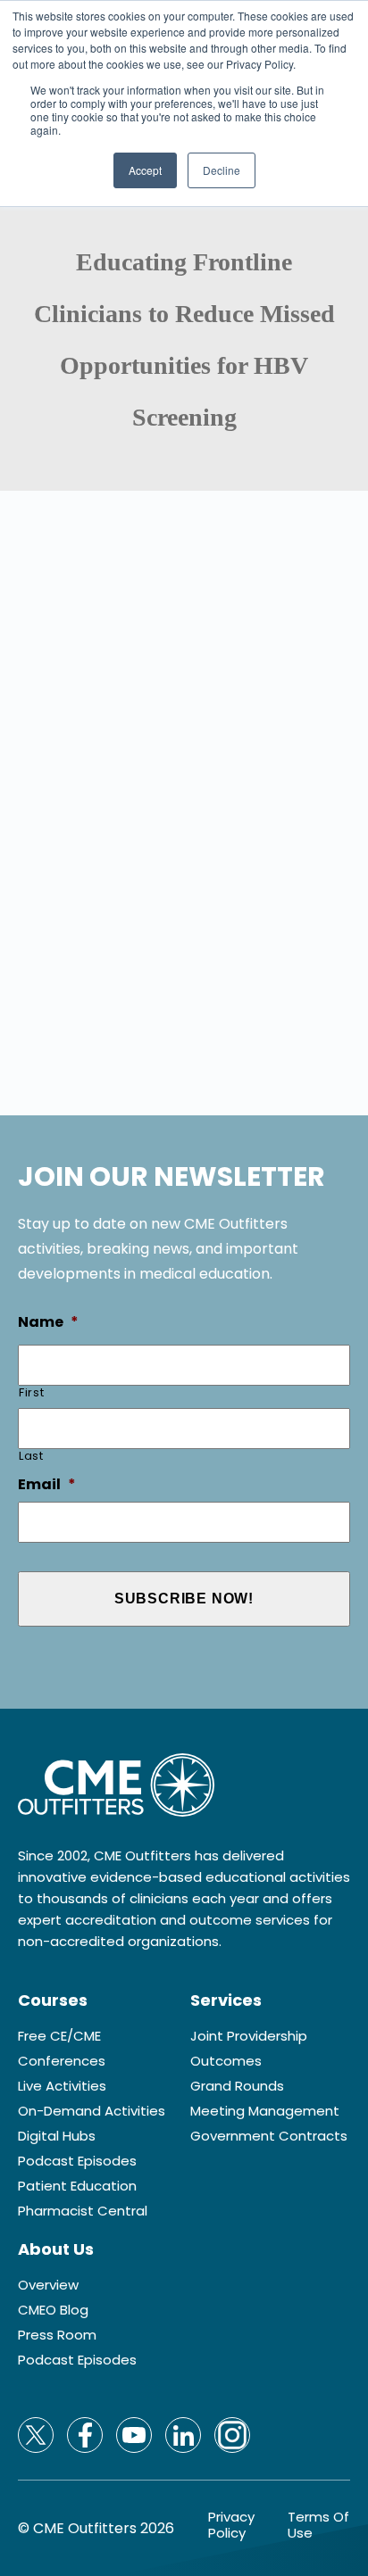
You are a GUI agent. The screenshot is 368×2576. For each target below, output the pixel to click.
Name (48, 1323)
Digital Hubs (57, 2136)
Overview (48, 2285)
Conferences (62, 2061)
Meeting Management (265, 2111)
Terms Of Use (318, 2525)
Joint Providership (249, 2036)
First (31, 1392)
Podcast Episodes (77, 2161)
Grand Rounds (237, 2086)
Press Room (57, 2335)
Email (47, 1485)
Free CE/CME (59, 2036)
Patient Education (77, 2186)
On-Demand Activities (92, 2111)
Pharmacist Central (83, 2211)
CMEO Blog (53, 2310)
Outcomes (226, 2061)
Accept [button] (145, 170)
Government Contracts (269, 2136)
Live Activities (62, 2086)
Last (31, 1456)
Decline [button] (222, 170)
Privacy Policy (231, 2525)
